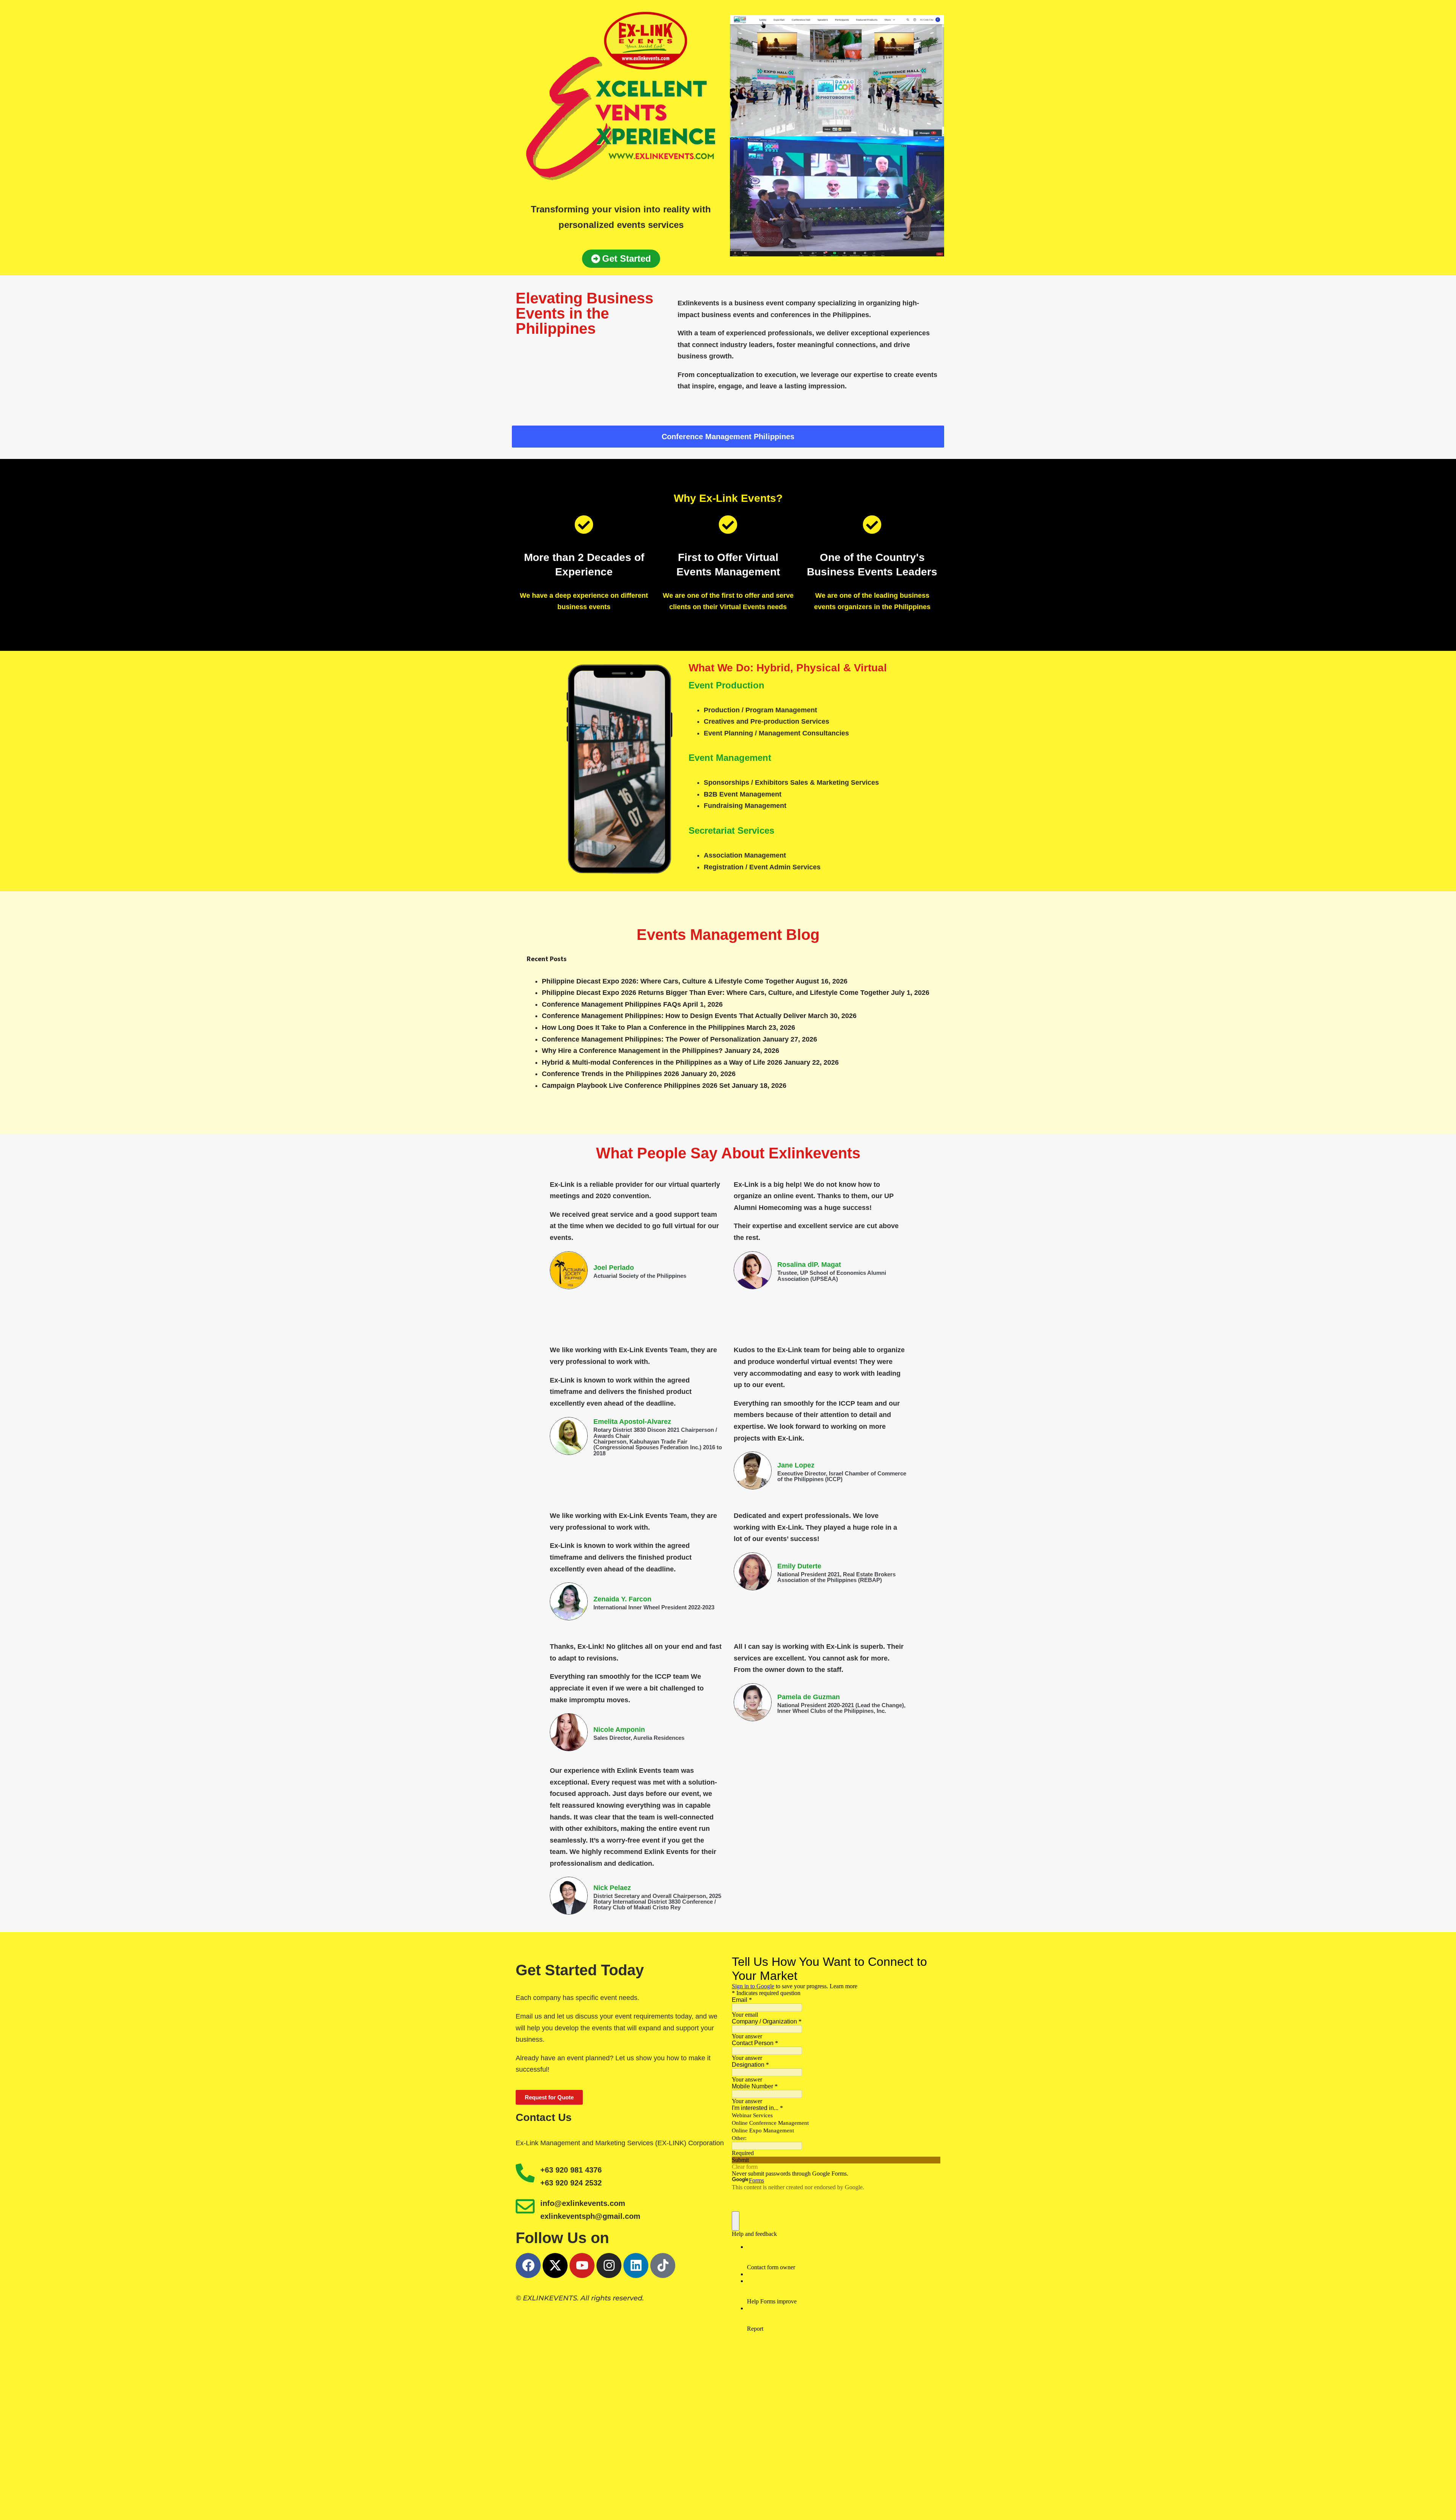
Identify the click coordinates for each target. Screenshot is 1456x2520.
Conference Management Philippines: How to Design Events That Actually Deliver (674, 1016)
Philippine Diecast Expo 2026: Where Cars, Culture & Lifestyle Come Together (668, 981)
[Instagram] (609, 2265)
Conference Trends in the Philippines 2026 (610, 1074)
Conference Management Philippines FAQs (611, 1004)
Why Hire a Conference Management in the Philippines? (632, 1051)
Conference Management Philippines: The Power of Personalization (651, 1039)
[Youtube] (582, 2265)
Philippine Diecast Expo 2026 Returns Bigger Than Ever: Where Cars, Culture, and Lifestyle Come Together (715, 993)
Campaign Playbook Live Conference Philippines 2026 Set (636, 1086)
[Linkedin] (636, 2265)
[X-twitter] (555, 2265)
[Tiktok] (663, 2265)
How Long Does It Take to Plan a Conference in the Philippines (643, 1027)
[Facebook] (528, 2265)
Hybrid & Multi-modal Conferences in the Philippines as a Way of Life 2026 (662, 1062)
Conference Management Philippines (728, 437)
